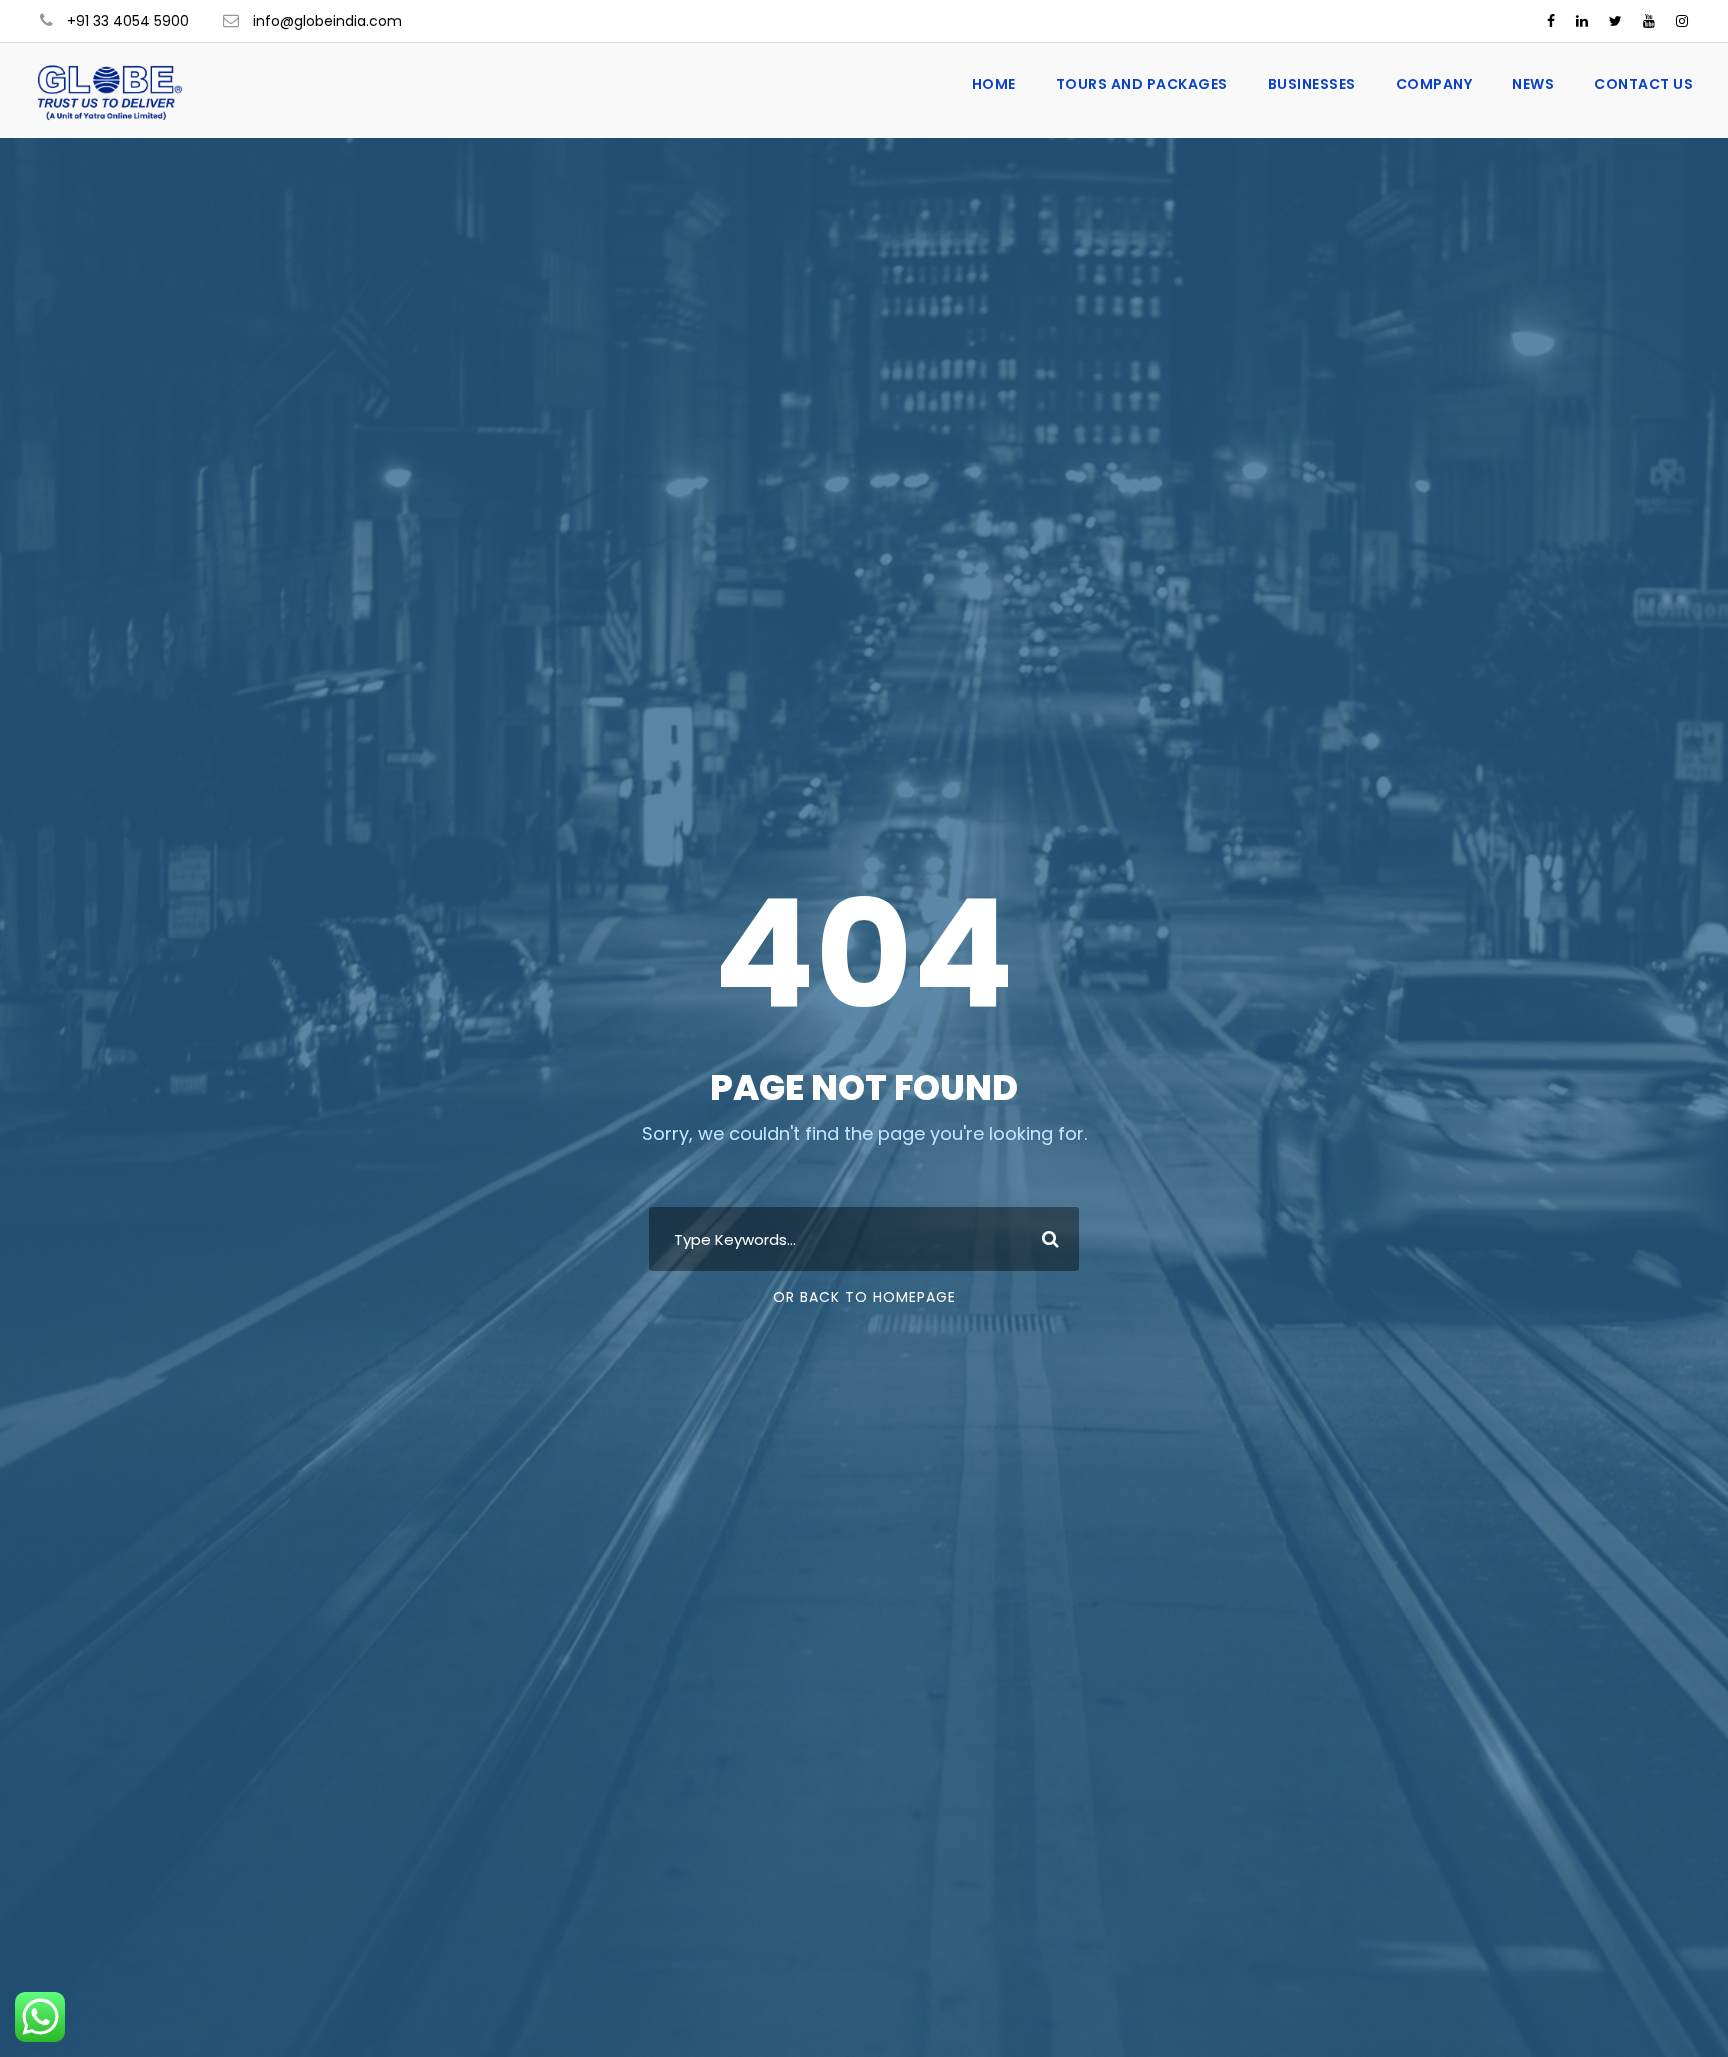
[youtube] (1649, 21)
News (1533, 84)
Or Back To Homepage (864, 1297)
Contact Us (1643, 84)
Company (1434, 84)
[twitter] (1615, 21)
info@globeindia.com (327, 21)
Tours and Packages (1142, 84)
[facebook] (1551, 21)
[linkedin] (1582, 21)
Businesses (1312, 84)
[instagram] (1682, 21)
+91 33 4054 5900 (128, 21)
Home (994, 84)
